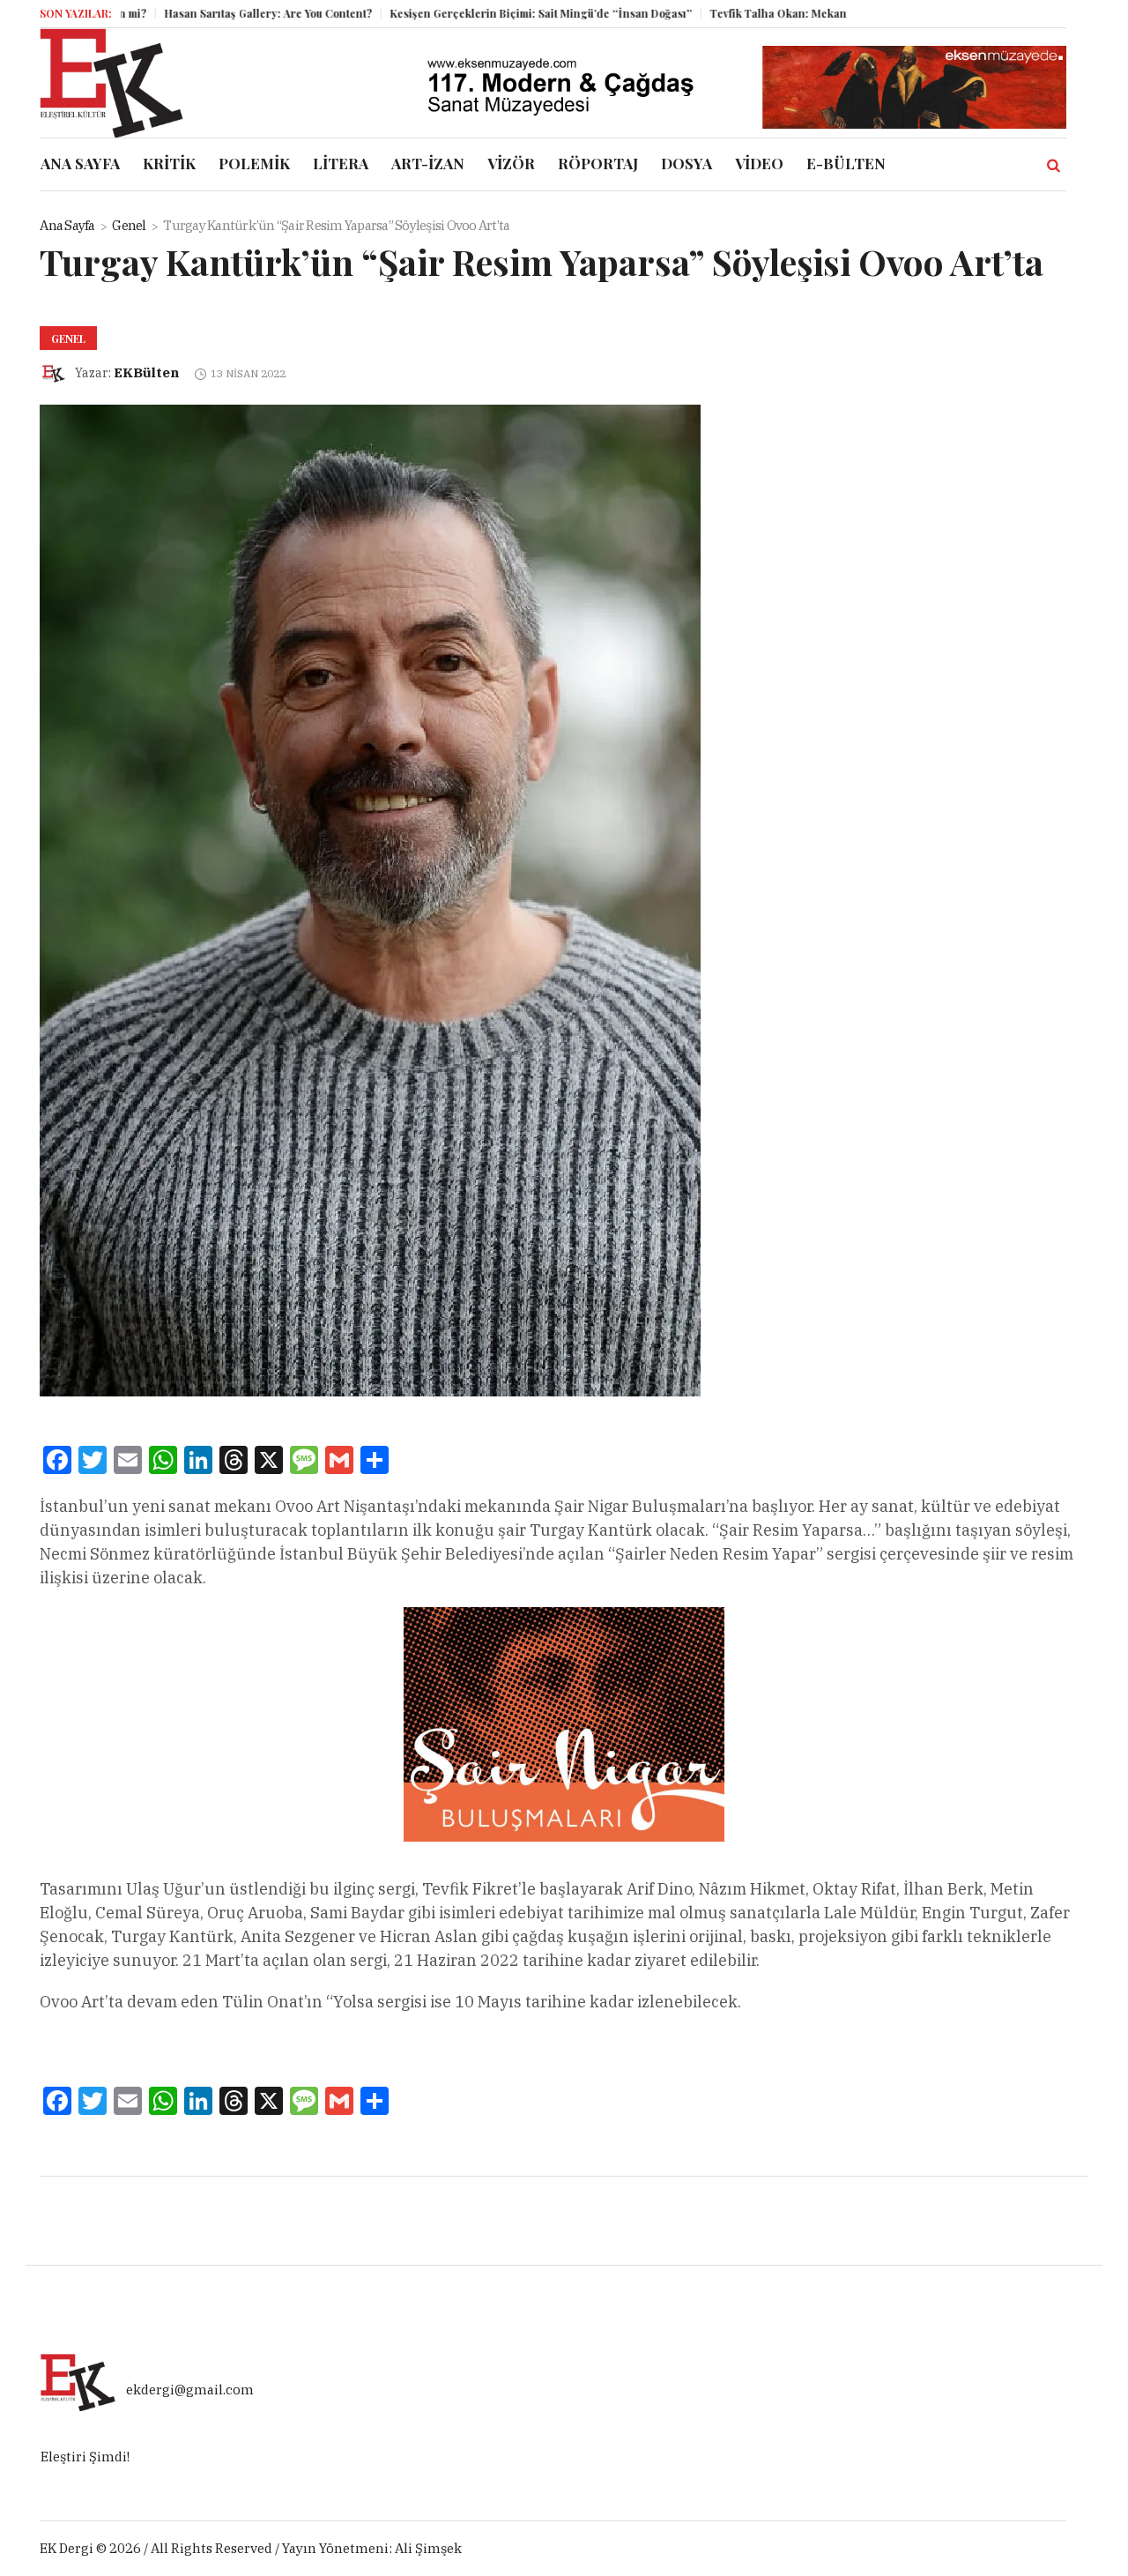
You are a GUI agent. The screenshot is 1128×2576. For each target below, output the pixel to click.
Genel (129, 225)
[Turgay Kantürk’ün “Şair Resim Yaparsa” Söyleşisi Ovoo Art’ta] (370, 900)
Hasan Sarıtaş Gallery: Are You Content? (216, 13)
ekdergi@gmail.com (190, 2390)
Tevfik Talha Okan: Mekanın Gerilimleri (761, 13)
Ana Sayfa (67, 225)
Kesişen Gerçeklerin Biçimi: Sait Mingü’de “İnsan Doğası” (489, 13)
